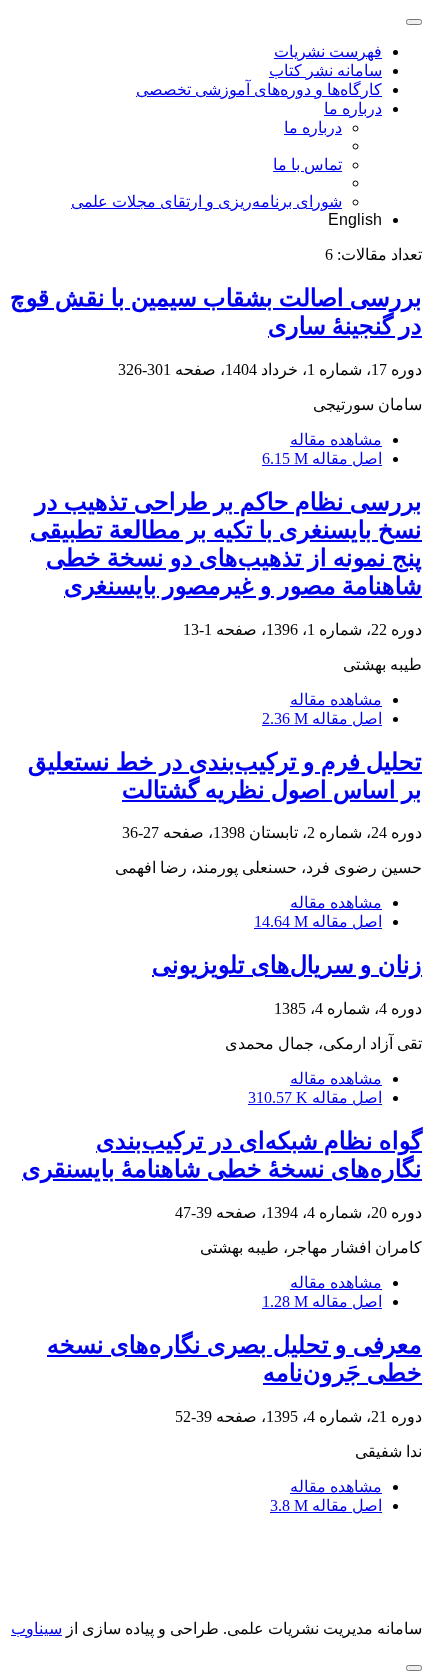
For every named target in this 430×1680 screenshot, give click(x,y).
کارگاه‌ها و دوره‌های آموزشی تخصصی (259, 89)
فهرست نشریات (328, 51)
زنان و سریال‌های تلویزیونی (287, 965)
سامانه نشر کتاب (325, 70)
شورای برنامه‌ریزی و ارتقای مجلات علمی (206, 201)
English (355, 219)
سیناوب (36, 1628)
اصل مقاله (322, 458)
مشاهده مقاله (336, 439)
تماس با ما (307, 164)
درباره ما (353, 108)
